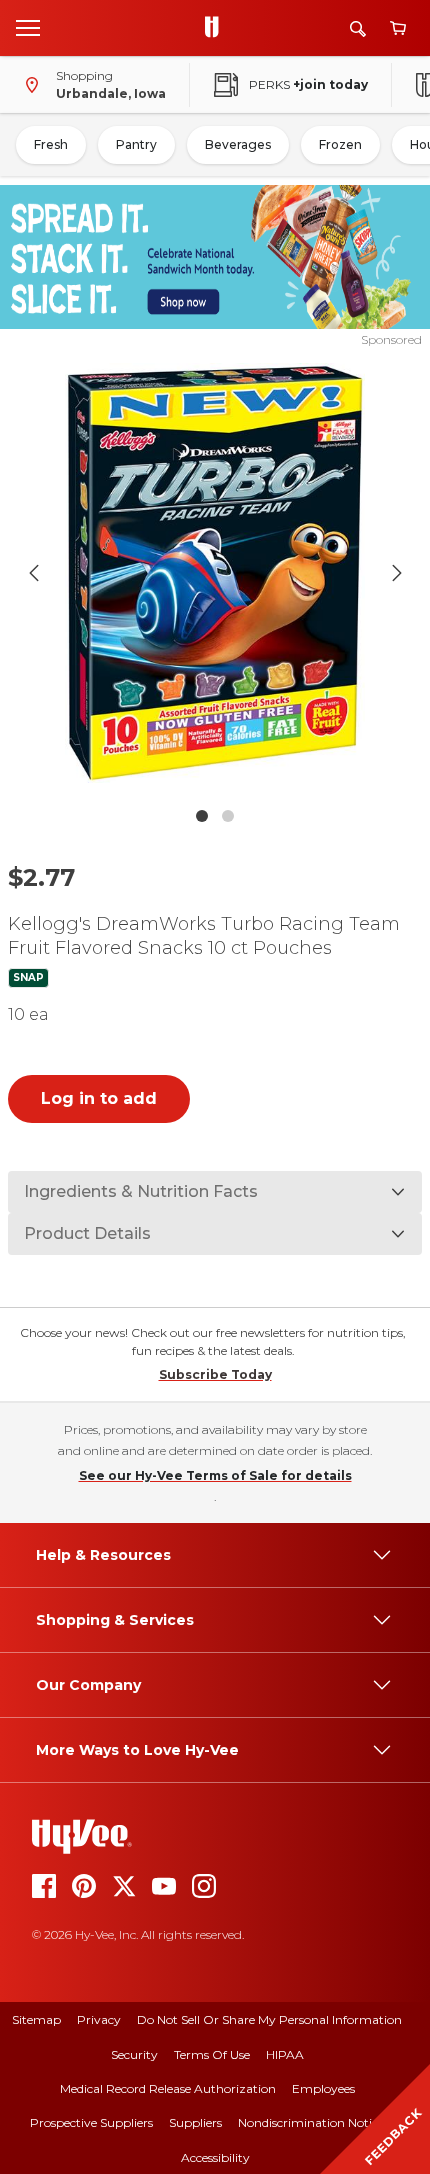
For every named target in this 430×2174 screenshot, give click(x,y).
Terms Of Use (212, 2054)
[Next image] (397, 573)
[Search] (358, 28)
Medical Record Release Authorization (168, 2088)
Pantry (136, 144)
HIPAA (285, 2054)
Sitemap (36, 2019)
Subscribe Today (215, 1374)
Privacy (99, 2019)
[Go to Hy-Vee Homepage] (217, 28)
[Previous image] (34, 573)
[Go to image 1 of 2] (202, 816)
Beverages (238, 144)
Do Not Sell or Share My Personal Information (269, 2019)
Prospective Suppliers (91, 2122)
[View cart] (398, 28)
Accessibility (215, 2157)
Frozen (340, 144)
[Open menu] (28, 27)
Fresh (51, 144)
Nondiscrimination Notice (311, 2122)
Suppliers (195, 2122)
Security (134, 2054)
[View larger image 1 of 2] (215, 573)
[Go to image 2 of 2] (228, 816)
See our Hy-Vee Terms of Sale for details (215, 1475)
